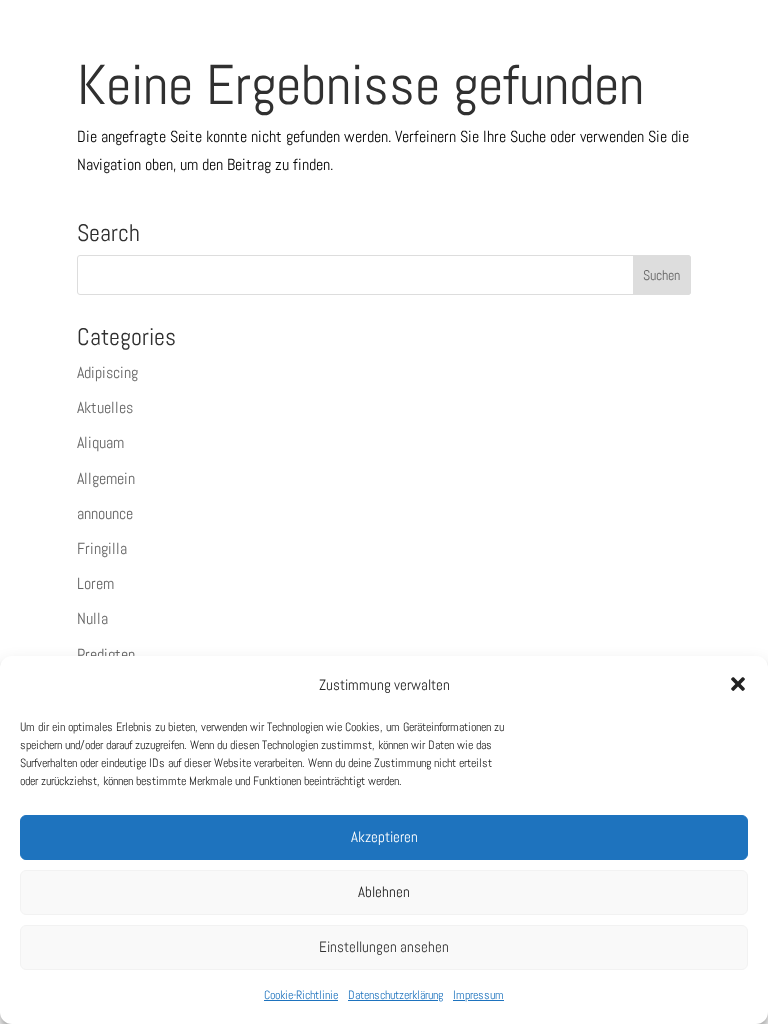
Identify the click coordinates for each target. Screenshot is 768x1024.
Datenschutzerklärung (395, 995)
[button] (738, 684)
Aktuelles (105, 407)
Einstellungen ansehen (384, 946)
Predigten (106, 654)
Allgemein (106, 478)
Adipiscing (107, 372)
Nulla (92, 618)
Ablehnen (384, 891)
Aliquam (100, 442)
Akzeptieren (384, 836)
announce (105, 513)
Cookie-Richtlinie (301, 995)
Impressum (478, 995)
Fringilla (102, 548)
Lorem (95, 583)
